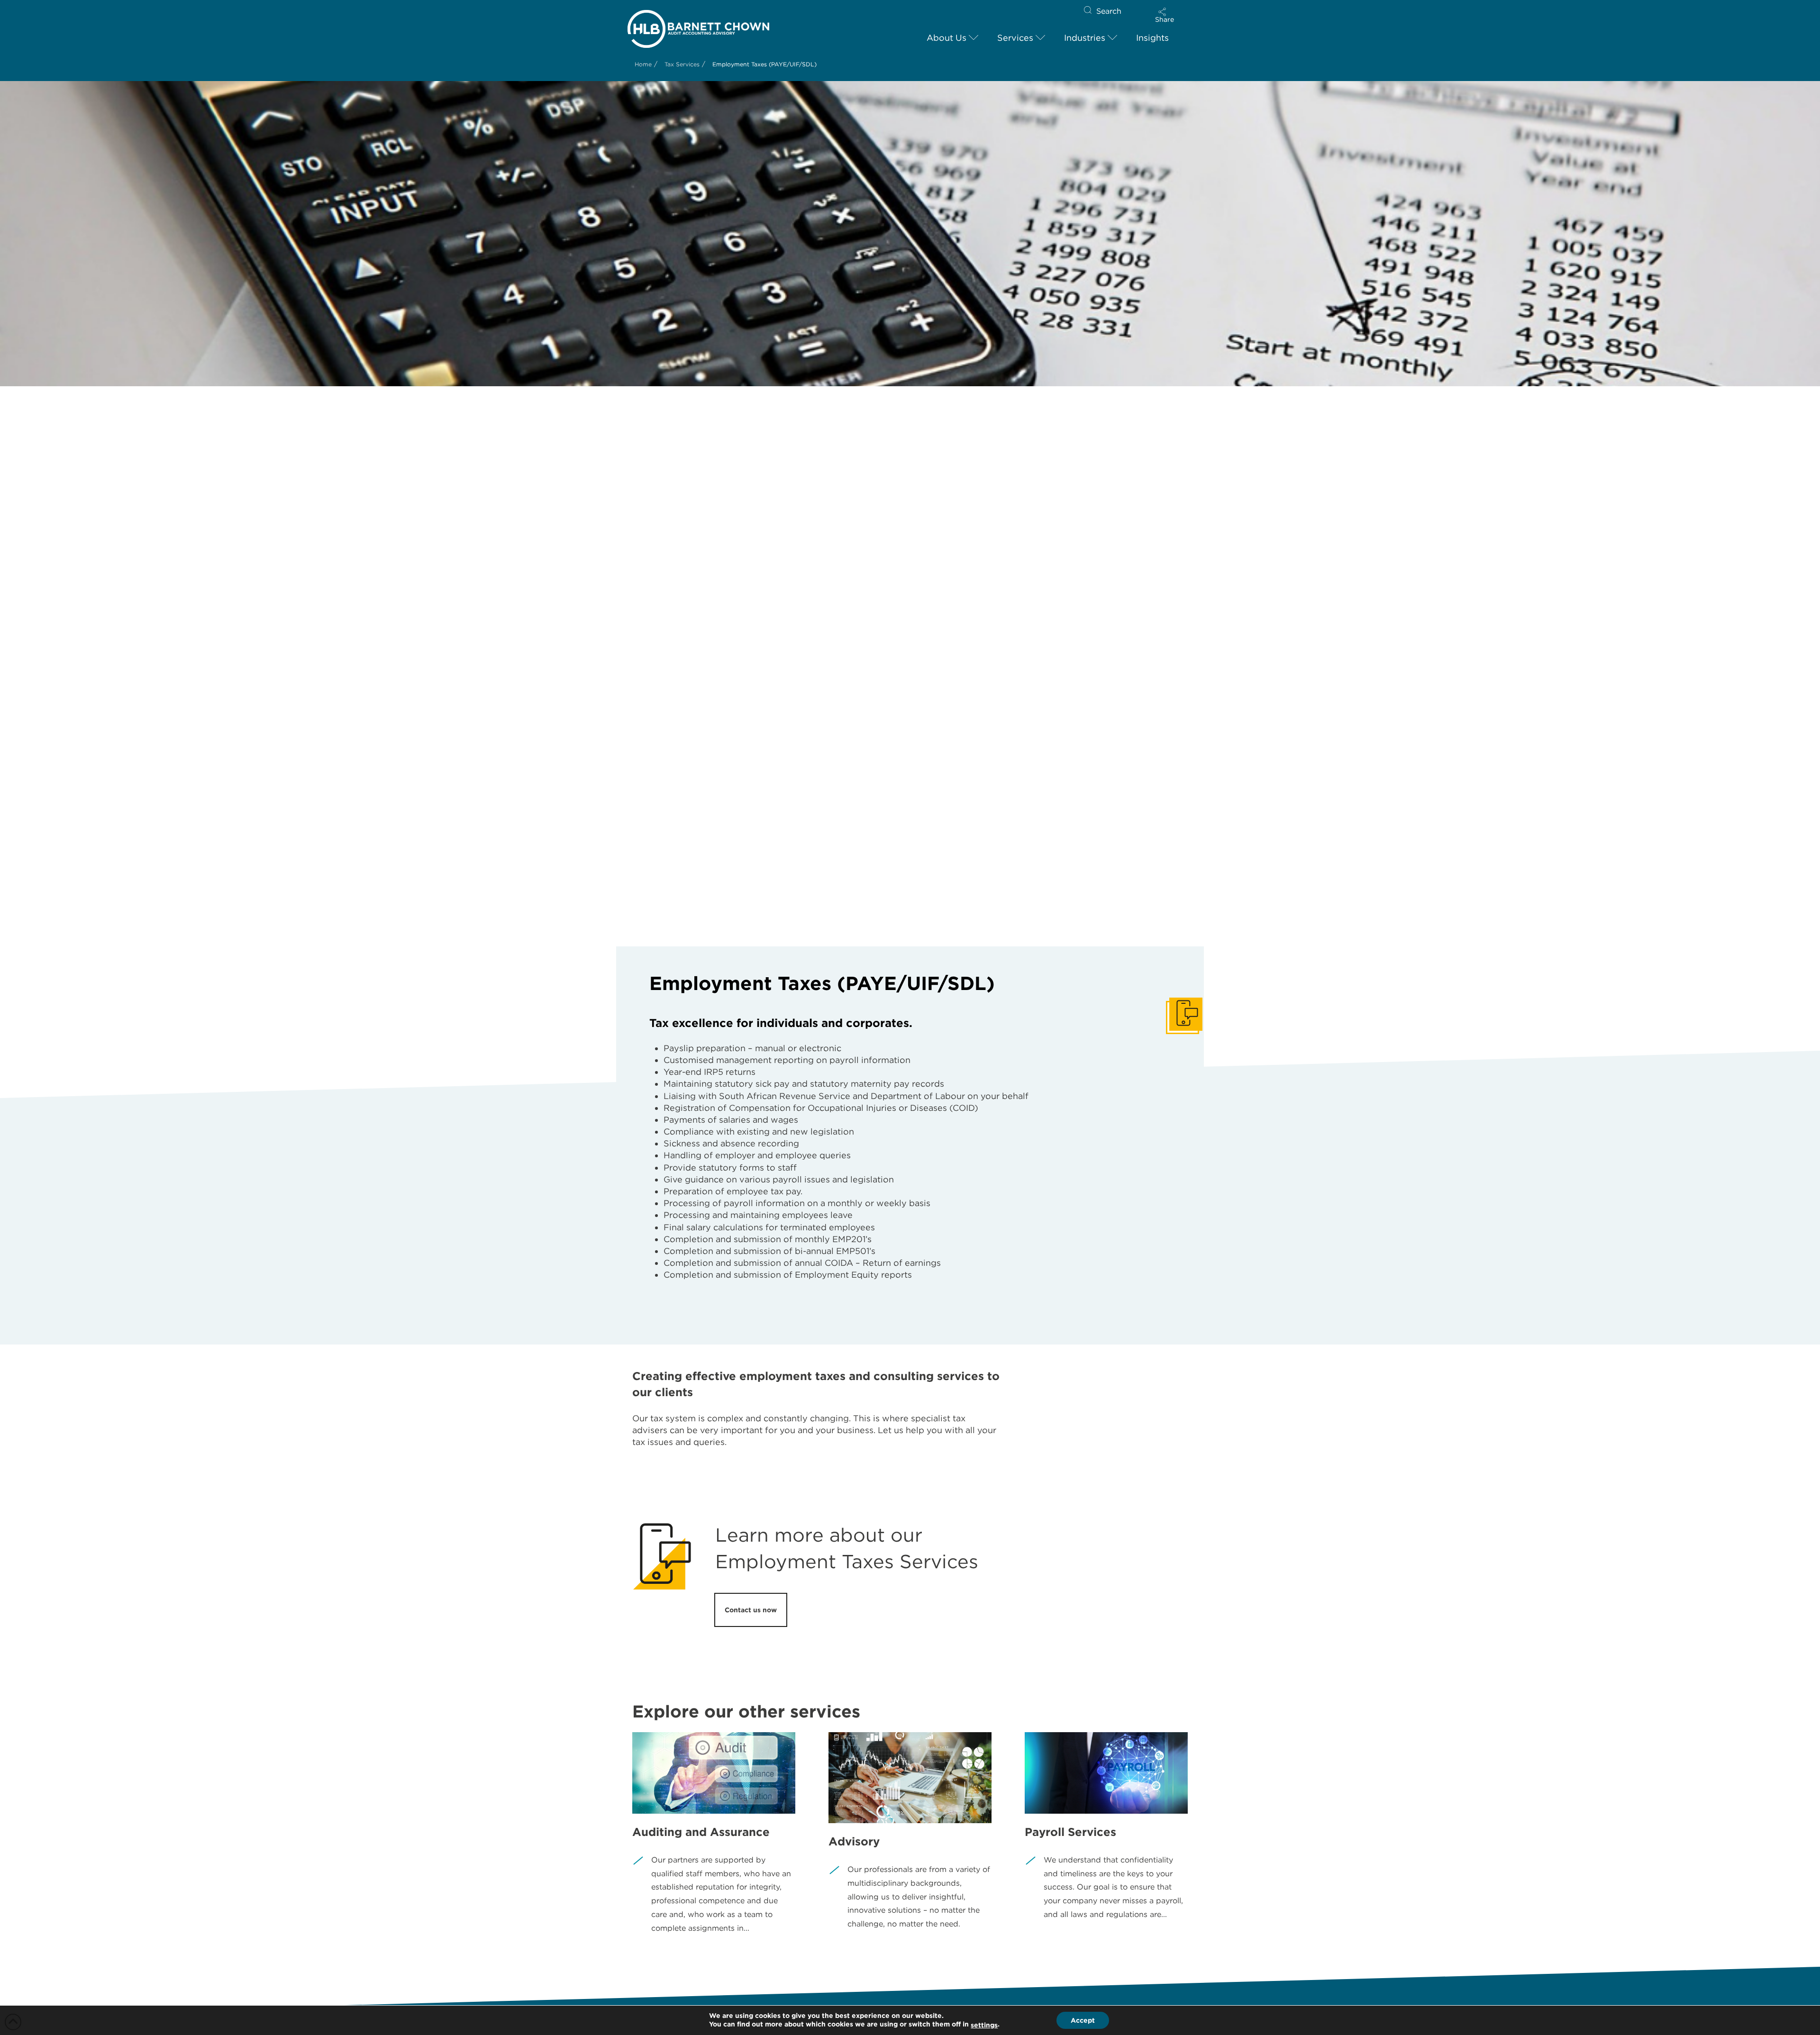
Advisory (854, 1841)
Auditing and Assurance (701, 1832)
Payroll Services (1070, 1832)
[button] (1165, 15)
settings (984, 2025)
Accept (1083, 2020)
